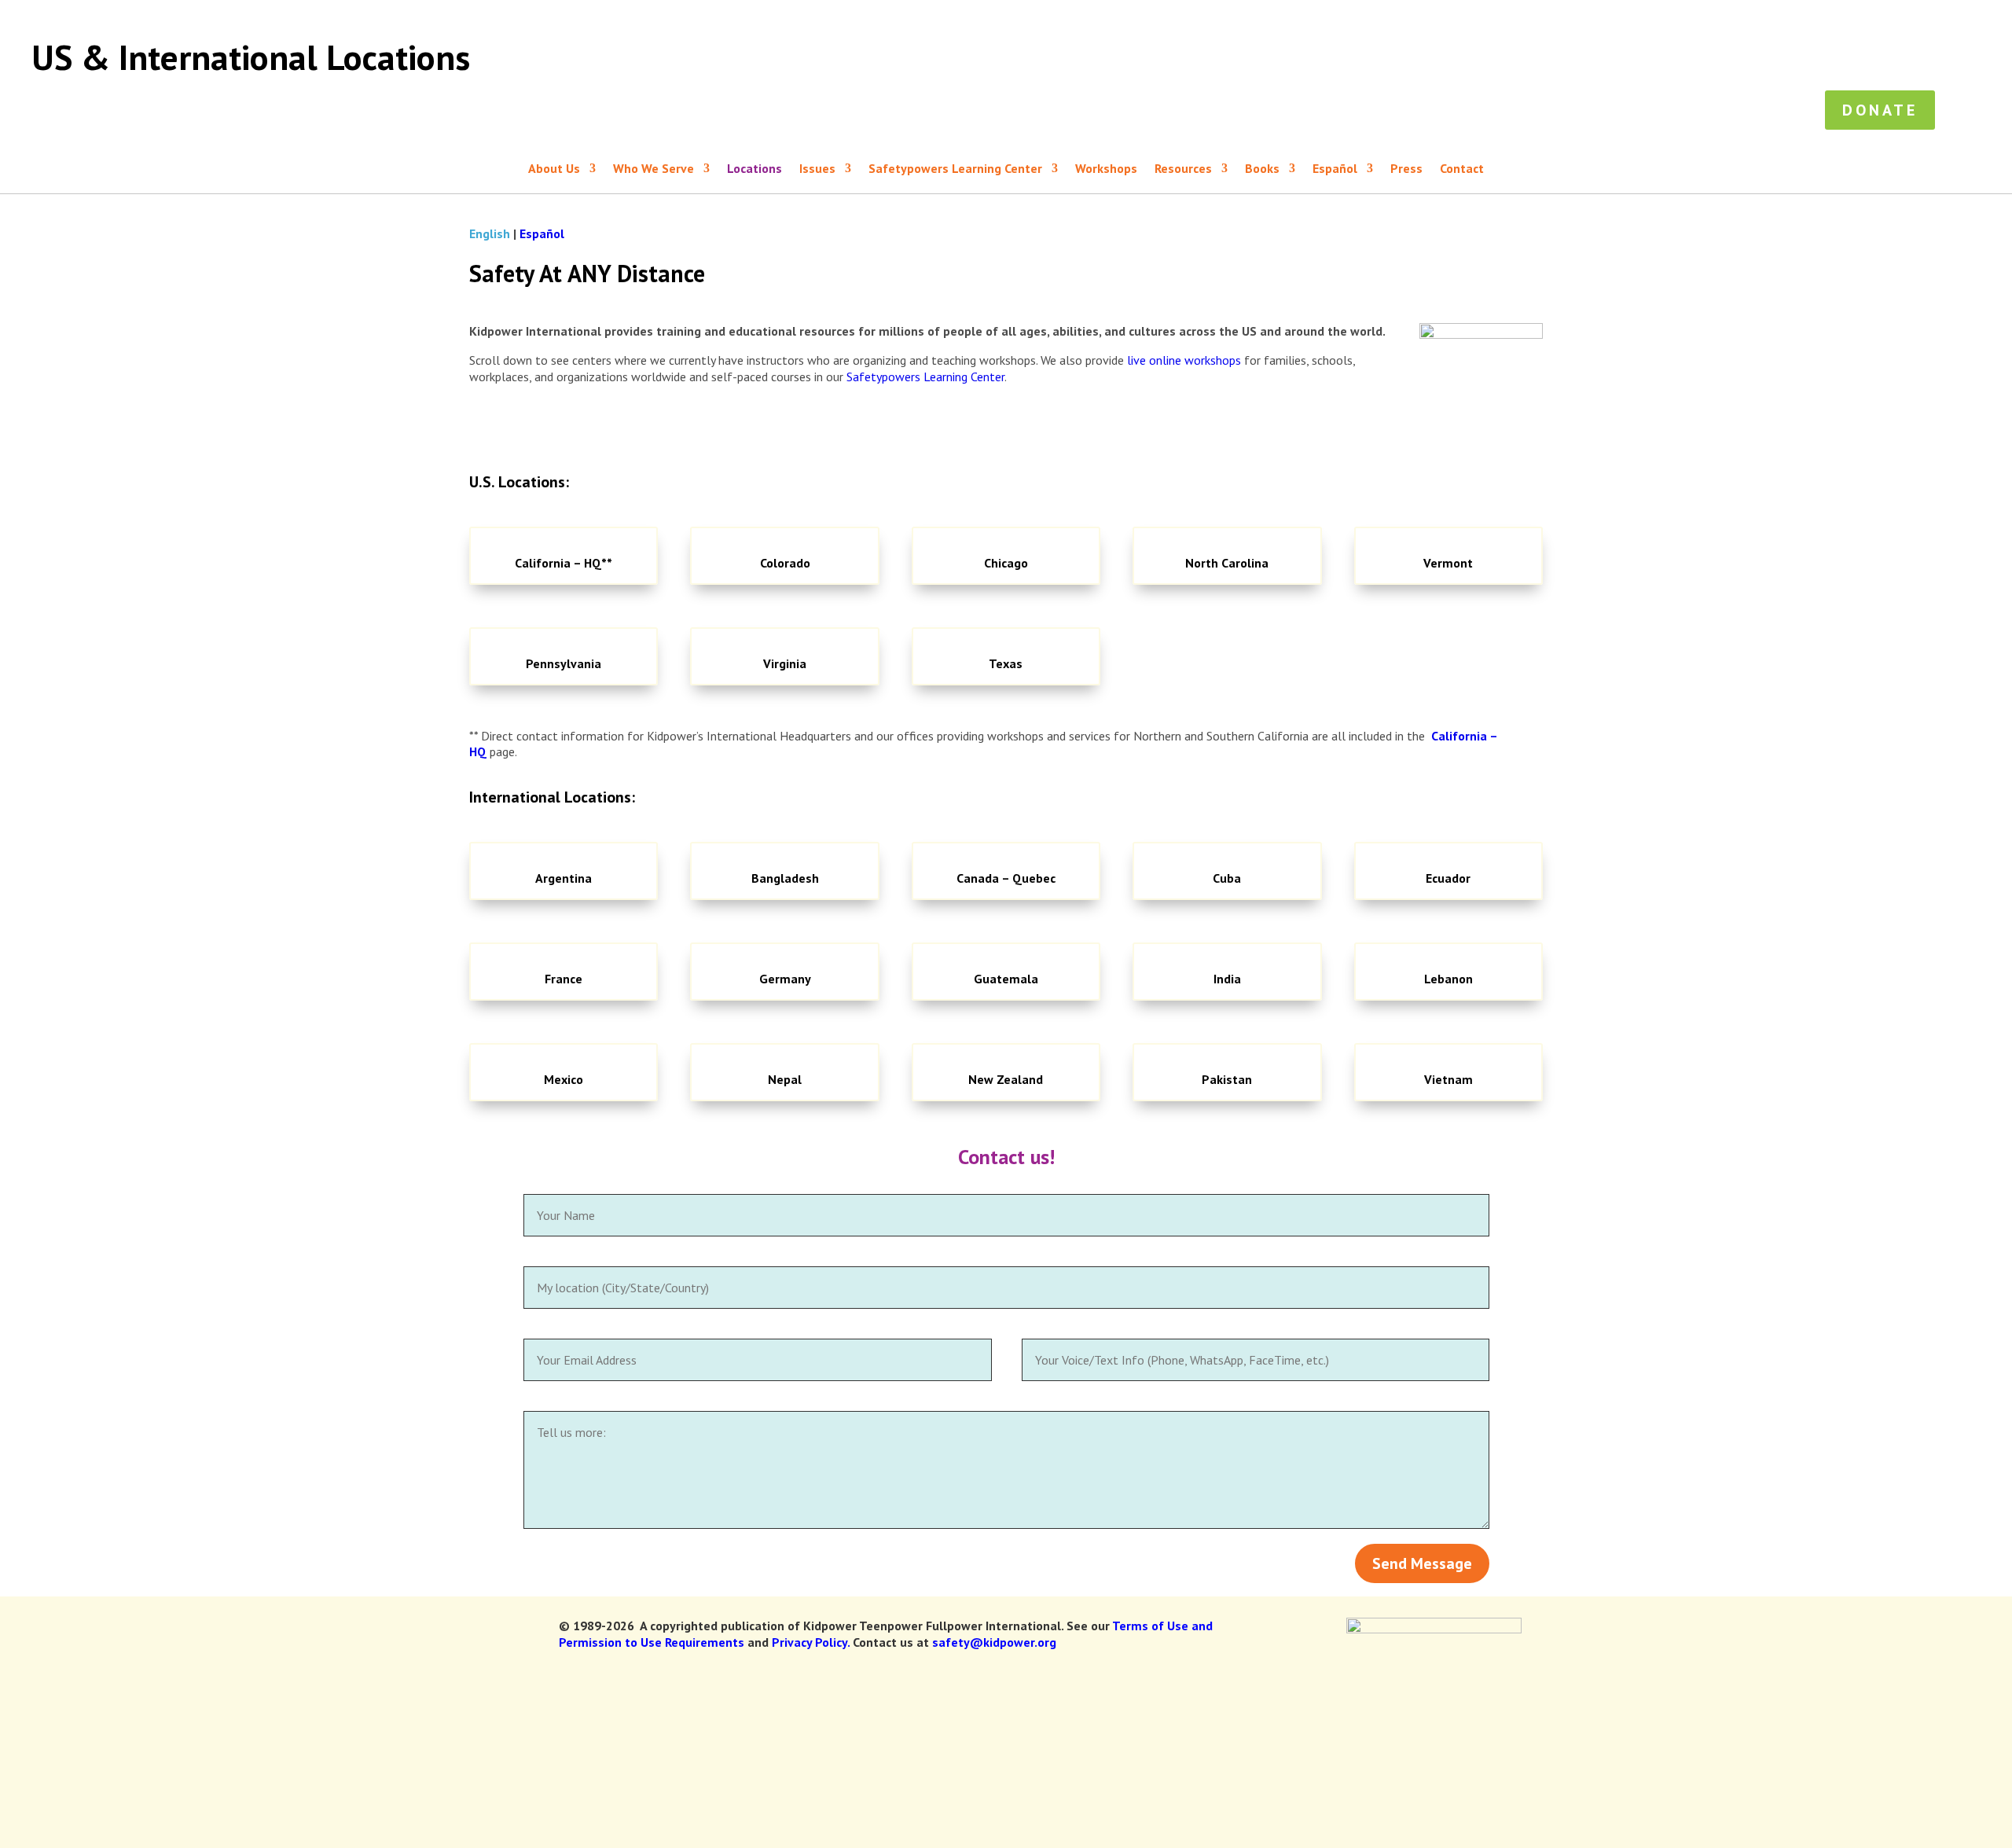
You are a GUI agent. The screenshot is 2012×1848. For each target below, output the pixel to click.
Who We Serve (1473, 17)
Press (1903, 17)
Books (1632, 17)
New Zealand (1006, 1079)
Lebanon (1448, 979)
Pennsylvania (564, 663)
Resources (1563, 17)
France (564, 979)
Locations (1843, 17)
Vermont (1448, 563)
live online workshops (1184, 360)
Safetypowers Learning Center (1853, 60)
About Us (1766, 17)
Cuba (1227, 878)
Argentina (564, 878)
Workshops (1629, 60)
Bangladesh (785, 878)
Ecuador (1448, 878)
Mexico (564, 1079)
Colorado (785, 563)
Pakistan (1227, 1079)
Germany (785, 979)
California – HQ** (564, 563)
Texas (1006, 663)
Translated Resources (1354, 17)
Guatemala (1006, 979)
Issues (1544, 60)
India (1227, 979)
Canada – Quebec (1006, 878)
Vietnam (1448, 1079)
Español (1695, 17)
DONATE (1971, 17)
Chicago (1006, 563)
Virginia (785, 663)
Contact (1462, 169)
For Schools (1713, 60)
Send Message (1422, 1563)
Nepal (785, 1079)
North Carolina (1227, 563)
